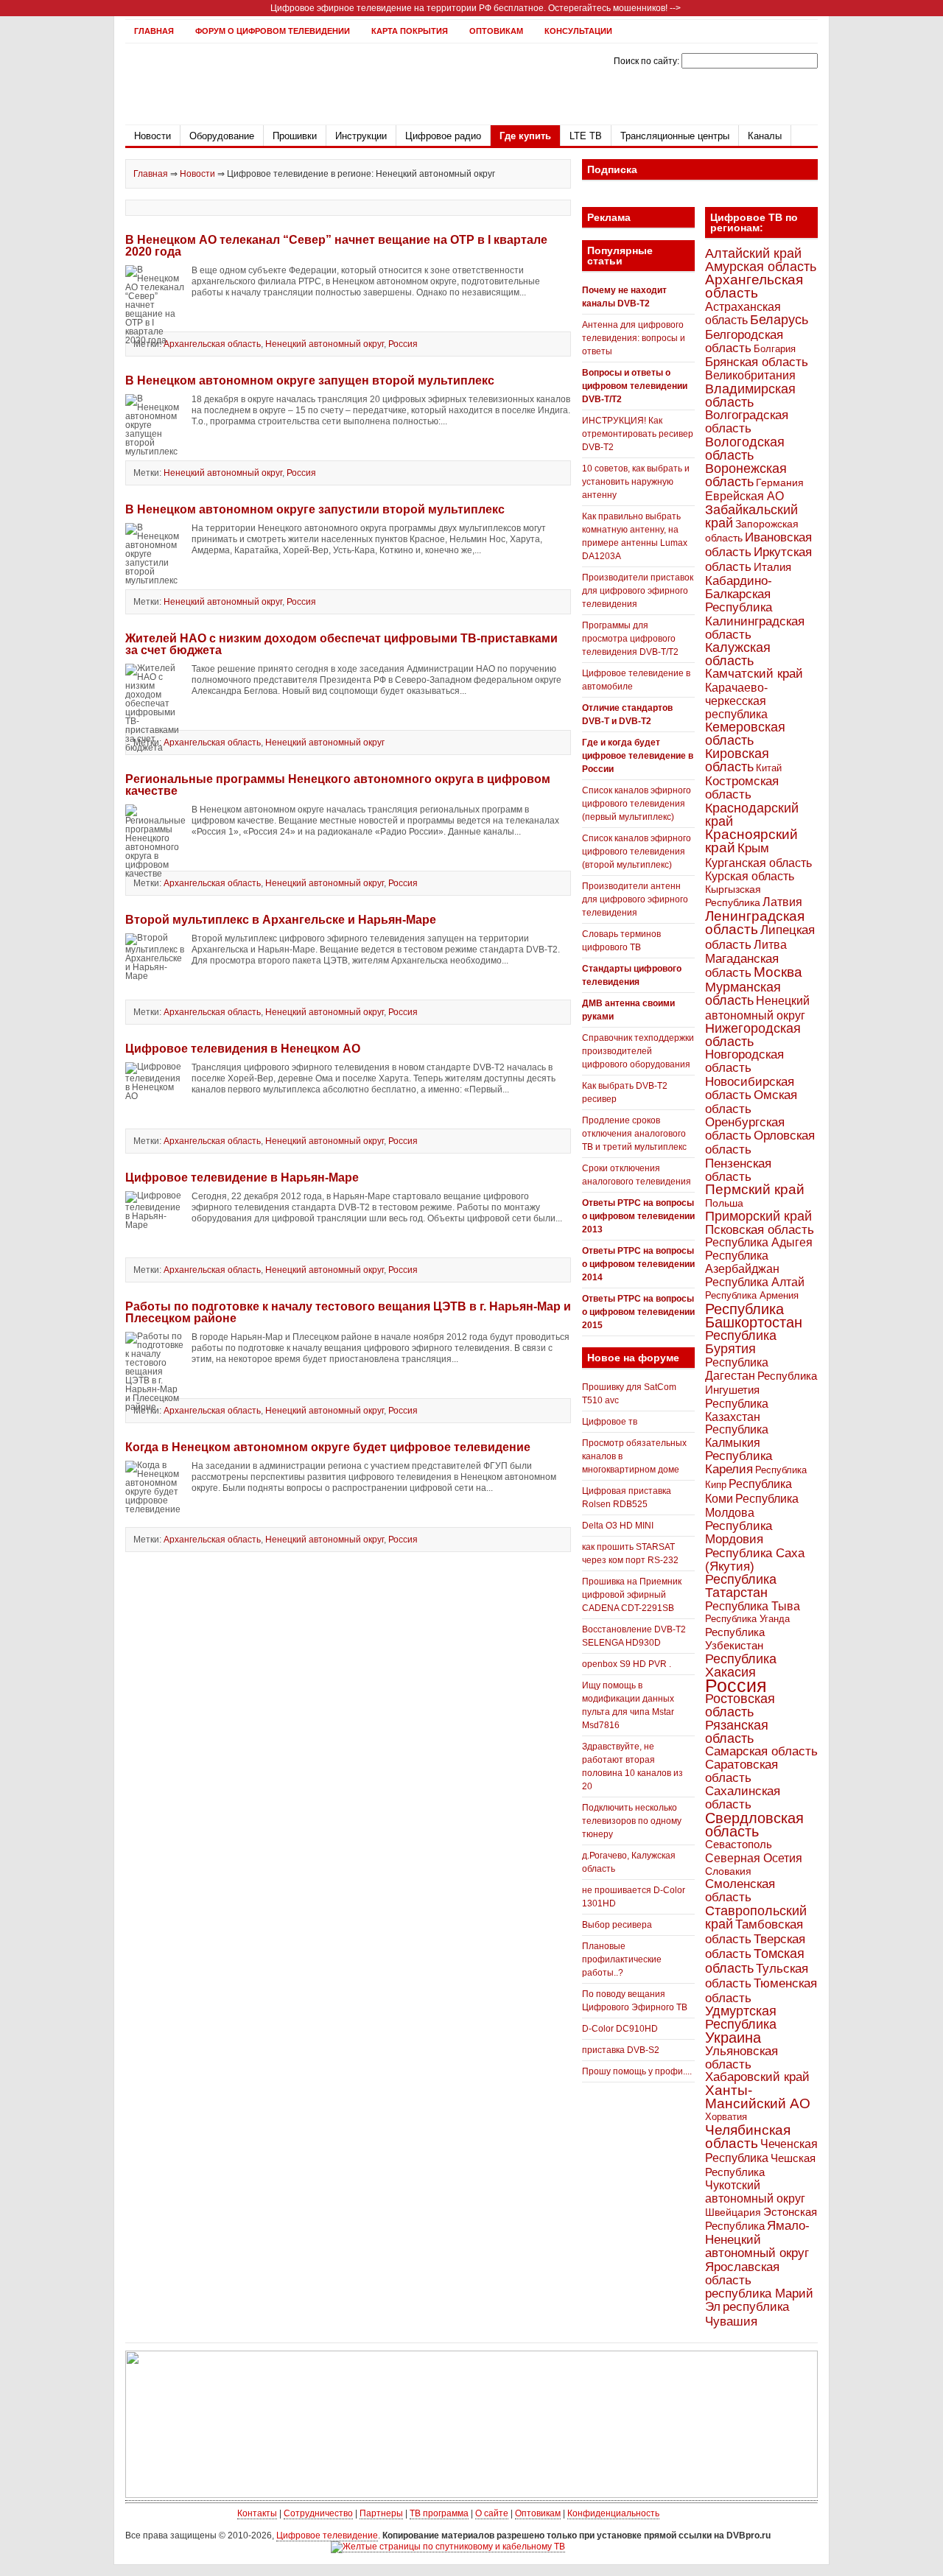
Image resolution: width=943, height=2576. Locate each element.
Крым (753, 848)
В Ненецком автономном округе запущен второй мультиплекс (310, 380)
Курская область (750, 876)
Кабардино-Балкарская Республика (739, 594)
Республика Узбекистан (735, 1639)
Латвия (782, 902)
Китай (769, 768)
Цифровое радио (443, 136)
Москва (778, 972)
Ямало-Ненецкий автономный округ (757, 2239)
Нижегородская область (753, 1035)
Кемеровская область (745, 734)
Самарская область (761, 1751)
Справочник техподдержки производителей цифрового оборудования (638, 1051)
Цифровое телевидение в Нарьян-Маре (242, 1178)
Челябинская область (748, 2137)
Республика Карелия (739, 1463)
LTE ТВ (586, 136)
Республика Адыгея (759, 1242)
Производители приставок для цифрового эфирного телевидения (638, 591)
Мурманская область (743, 994)
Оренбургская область (745, 1129)
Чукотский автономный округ (755, 2192)
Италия (772, 567)
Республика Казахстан (737, 1410)
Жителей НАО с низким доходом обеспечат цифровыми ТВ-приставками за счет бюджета (341, 644)
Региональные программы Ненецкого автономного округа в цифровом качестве (338, 785)
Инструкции (361, 136)
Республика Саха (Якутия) (755, 1559)
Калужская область (738, 654)
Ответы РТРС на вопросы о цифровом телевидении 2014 (638, 1264)
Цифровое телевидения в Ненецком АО (243, 1049)
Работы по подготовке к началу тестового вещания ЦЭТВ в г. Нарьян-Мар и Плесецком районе (348, 1312)
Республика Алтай (755, 1282)
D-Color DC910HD (620, 2029)
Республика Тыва (753, 1606)
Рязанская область (737, 1732)
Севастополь (739, 1844)
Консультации (578, 31)
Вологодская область (745, 448)
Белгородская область (744, 341)
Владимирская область (750, 396)
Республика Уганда (747, 1619)
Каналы (765, 136)
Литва (770, 945)
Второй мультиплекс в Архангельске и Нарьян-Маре (281, 920)
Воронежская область (746, 475)
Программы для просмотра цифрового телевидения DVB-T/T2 (630, 639)
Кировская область (737, 760)
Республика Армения (752, 1295)
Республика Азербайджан (742, 1262)
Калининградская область (755, 628)
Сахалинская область (743, 1798)
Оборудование (222, 136)
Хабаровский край (757, 2077)
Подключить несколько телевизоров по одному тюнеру (632, 1821)
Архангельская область (212, 344)
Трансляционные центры (675, 136)
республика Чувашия (747, 2314)
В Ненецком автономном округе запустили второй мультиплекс (315, 509)
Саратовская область (742, 1771)
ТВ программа (439, 2513)
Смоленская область (740, 1891)
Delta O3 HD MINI (618, 1526)
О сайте (492, 2513)
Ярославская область (742, 2273)
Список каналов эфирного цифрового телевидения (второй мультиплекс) (637, 852)
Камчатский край (754, 674)
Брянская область (757, 362)
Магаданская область (742, 966)
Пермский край (755, 1189)
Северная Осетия (754, 1858)
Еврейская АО (744, 496)
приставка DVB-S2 (621, 2050)
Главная (154, 31)
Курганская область (758, 863)
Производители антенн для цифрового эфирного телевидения (635, 899)
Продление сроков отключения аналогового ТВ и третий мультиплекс (634, 1134)
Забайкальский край (751, 516)
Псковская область (760, 1229)
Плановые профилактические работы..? (622, 1959)
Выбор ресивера (617, 1925)
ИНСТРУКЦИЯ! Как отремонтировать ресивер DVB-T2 (638, 434)
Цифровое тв (610, 1422)
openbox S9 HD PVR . (627, 1664)
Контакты (257, 2513)
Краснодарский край (752, 815)
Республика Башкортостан (754, 1316)
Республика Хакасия (741, 1665)
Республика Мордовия (739, 1533)
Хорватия (726, 2117)
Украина (733, 2038)
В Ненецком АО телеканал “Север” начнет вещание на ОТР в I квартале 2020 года (336, 246)
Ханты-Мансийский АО (758, 2097)
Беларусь (779, 319)
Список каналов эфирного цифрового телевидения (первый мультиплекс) (637, 804)
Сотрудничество (318, 2513)
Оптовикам (496, 31)
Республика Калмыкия (737, 1436)
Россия (403, 344)
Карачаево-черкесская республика (736, 701)
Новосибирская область (750, 1088)
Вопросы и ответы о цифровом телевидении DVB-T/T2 (635, 386)
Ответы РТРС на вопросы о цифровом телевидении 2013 (638, 1216)
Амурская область (761, 267)
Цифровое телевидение (327, 2535)
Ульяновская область (742, 2057)
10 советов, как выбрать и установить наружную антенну (636, 482)
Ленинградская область (755, 923)
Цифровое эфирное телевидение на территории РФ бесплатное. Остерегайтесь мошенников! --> (476, 8)
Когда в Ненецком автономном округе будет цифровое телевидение (328, 1447)
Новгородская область (744, 1061)
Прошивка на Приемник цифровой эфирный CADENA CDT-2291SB (632, 1595)
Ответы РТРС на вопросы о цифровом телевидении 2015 (638, 1312)
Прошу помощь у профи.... (637, 2071)
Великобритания (750, 375)
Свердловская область (754, 1825)
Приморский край (758, 1216)
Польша (724, 1203)
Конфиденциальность (613, 2513)
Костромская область (742, 788)
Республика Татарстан (741, 1586)
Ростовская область (740, 1705)
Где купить (525, 136)
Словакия (728, 1871)
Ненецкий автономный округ (325, 344)
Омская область (751, 1102)
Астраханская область (743, 313)
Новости (153, 136)
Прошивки (295, 136)
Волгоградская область (747, 422)
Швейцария (733, 2212)
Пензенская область (738, 1170)
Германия (780, 482)
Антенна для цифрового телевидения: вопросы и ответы (634, 338)
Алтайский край (753, 253)
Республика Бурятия (741, 1342)
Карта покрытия (410, 31)
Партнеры (381, 2513)
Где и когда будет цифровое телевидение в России (638, 756)
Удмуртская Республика (741, 2017)
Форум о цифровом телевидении (273, 31)
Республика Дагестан (737, 1369)
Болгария (775, 349)
